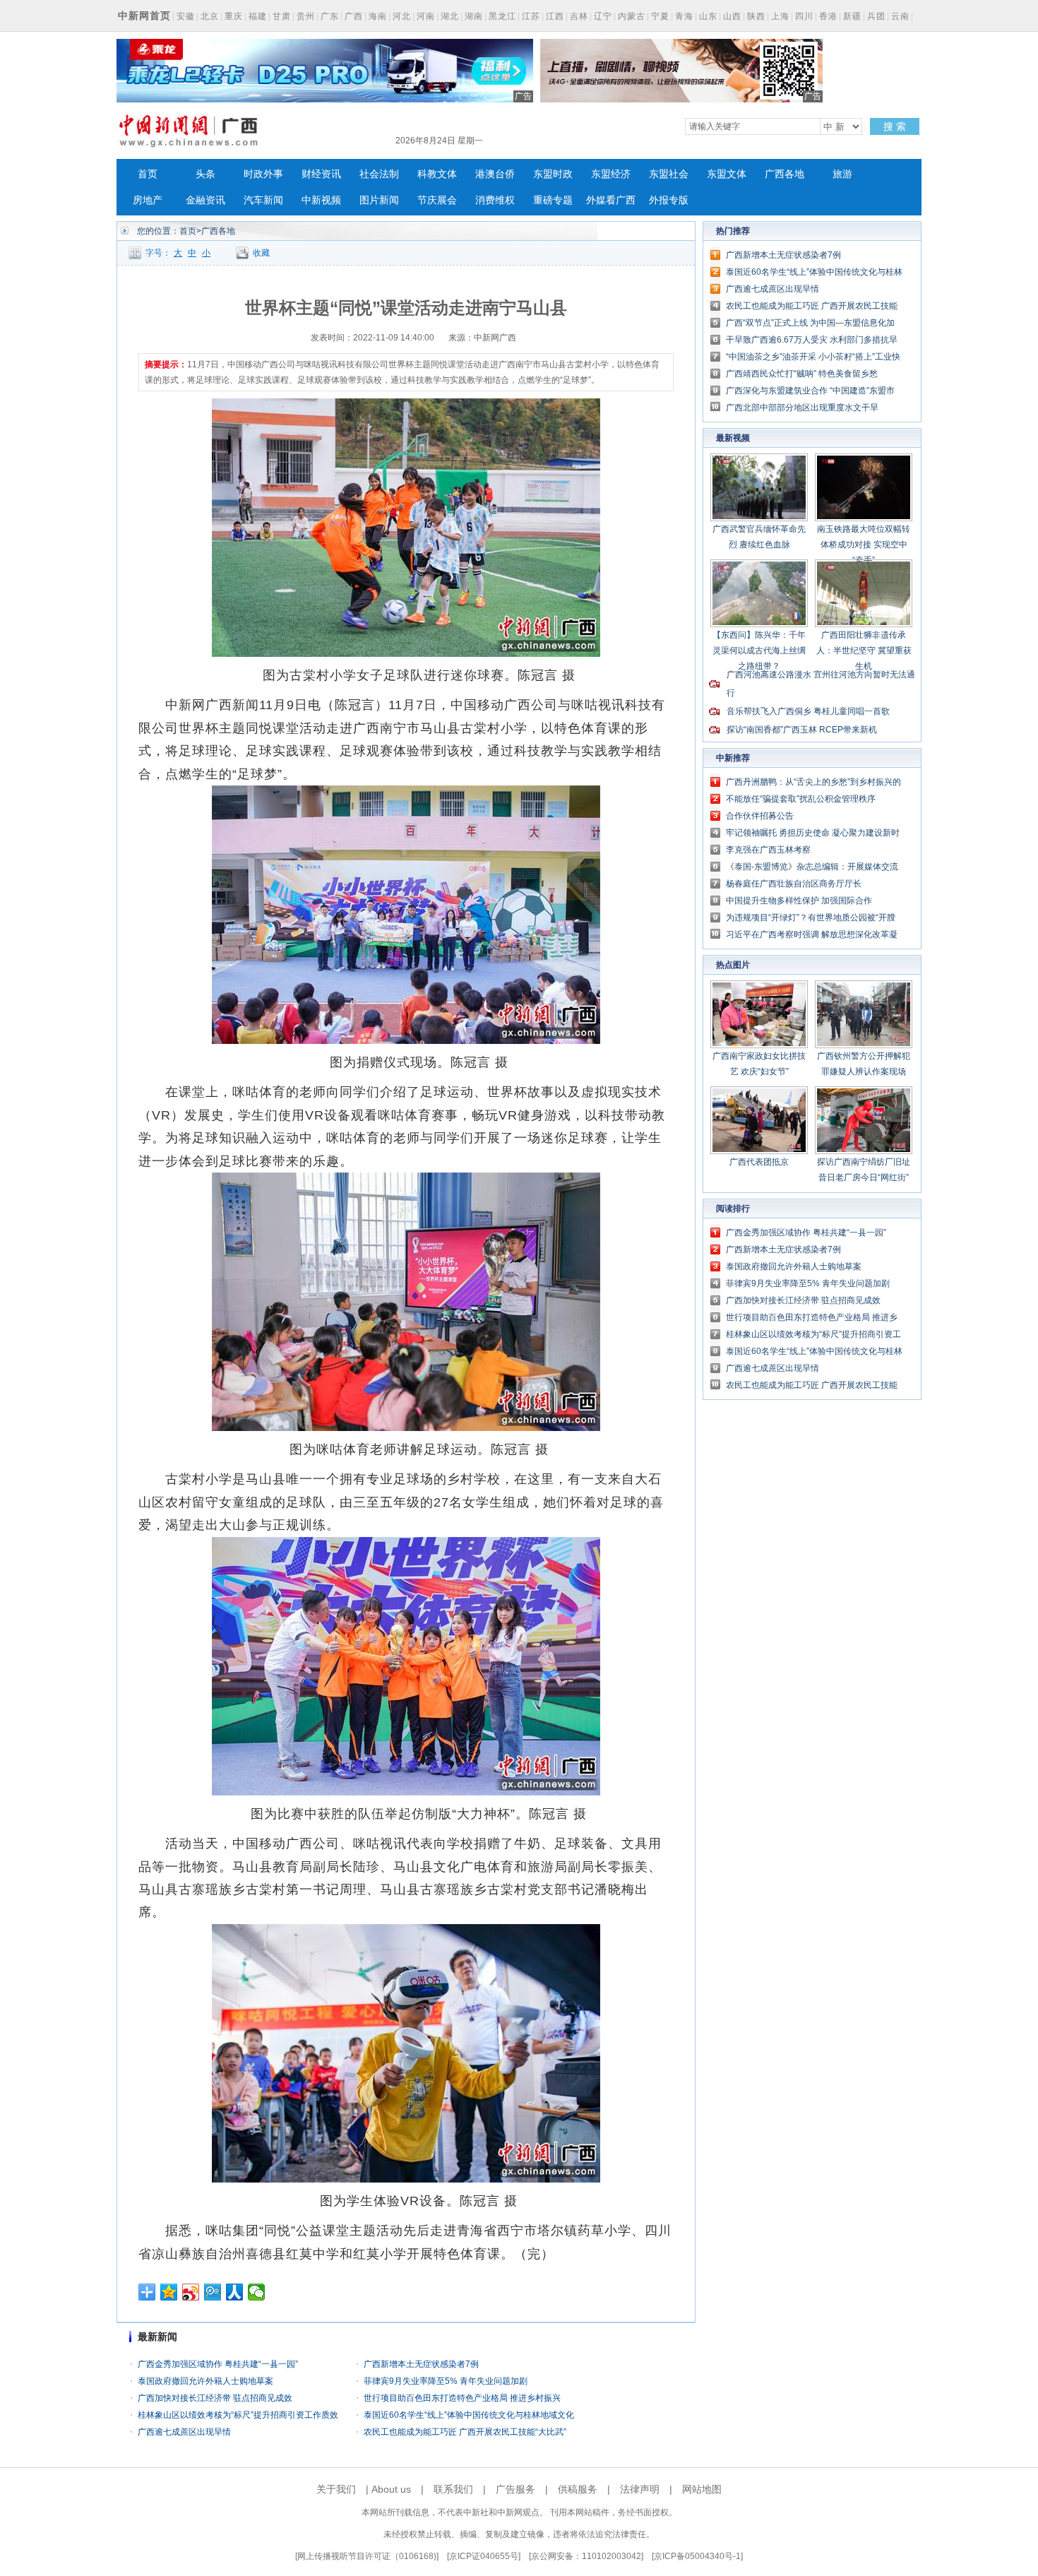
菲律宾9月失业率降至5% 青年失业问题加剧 (446, 2381)
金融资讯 (205, 200)
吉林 (579, 16)
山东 (708, 16)
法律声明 (640, 2489)
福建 (258, 16)
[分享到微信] (257, 2292)
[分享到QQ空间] (169, 2292)
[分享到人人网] (235, 2292)
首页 (148, 174)
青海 (684, 16)
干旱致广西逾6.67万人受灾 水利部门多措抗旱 (812, 340)
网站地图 (702, 2489)
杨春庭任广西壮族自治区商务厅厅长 (794, 884)
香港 (828, 16)
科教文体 (437, 174)
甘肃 (282, 16)
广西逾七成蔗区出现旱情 (184, 2432)
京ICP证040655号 (484, 2556)
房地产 (148, 200)
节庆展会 (437, 200)
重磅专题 (553, 200)
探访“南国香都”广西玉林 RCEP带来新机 (802, 730)
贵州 (306, 16)
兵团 (876, 16)
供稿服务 (578, 2489)
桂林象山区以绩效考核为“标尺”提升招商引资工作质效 (238, 2415)
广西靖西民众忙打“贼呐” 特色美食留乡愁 (802, 374)
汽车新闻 (263, 200)
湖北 (450, 16)
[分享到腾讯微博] (213, 2292)
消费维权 (495, 200)
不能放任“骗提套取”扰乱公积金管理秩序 (801, 799)
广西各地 (785, 174)
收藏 (261, 253)
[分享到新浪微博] (191, 2292)
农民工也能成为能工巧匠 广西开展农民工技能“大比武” (465, 2432)
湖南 (474, 16)
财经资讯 (321, 174)
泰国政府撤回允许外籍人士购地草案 (205, 2381)
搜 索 (895, 126)
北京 (210, 16)
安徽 (186, 16)
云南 (900, 16)
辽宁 (603, 16)
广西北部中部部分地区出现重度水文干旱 (802, 408)
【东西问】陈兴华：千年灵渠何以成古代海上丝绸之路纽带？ (759, 651)
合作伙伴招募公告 (760, 816)
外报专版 (669, 200)
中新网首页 (144, 16)
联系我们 (453, 2489)
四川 (804, 16)
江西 (555, 16)
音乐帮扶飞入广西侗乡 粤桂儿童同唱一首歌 (808, 711)
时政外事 (263, 174)
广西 (354, 16)
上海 (780, 16)
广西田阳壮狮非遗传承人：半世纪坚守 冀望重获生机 (864, 651)
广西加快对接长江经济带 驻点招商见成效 (215, 2398)
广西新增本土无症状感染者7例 (421, 2364)
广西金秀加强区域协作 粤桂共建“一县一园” (218, 2364)
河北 (402, 16)
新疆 (852, 16)
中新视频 (321, 200)
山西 (732, 16)
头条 (205, 174)
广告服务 (515, 2489)
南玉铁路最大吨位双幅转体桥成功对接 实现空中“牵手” (864, 545)
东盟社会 (669, 174)
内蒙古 (632, 16)
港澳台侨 (495, 174)
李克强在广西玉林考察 (768, 850)
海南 (378, 16)
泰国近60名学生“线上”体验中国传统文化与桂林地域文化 (469, 2415)
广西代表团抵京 (759, 1162)
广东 (330, 16)
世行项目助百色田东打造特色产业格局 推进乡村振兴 (462, 2398)
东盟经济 (611, 174)
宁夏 (660, 16)
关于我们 (336, 2489)
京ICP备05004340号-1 (697, 2556)
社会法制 (379, 174)
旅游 (842, 174)
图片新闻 (379, 200)
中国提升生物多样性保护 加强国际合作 (799, 901)
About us (391, 2489)
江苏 (531, 16)
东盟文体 (727, 174)
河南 (426, 16)
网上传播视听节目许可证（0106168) (367, 2556)
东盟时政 (553, 174)
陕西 (756, 16)
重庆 (234, 16)
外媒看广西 (611, 200)
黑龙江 (502, 16)
